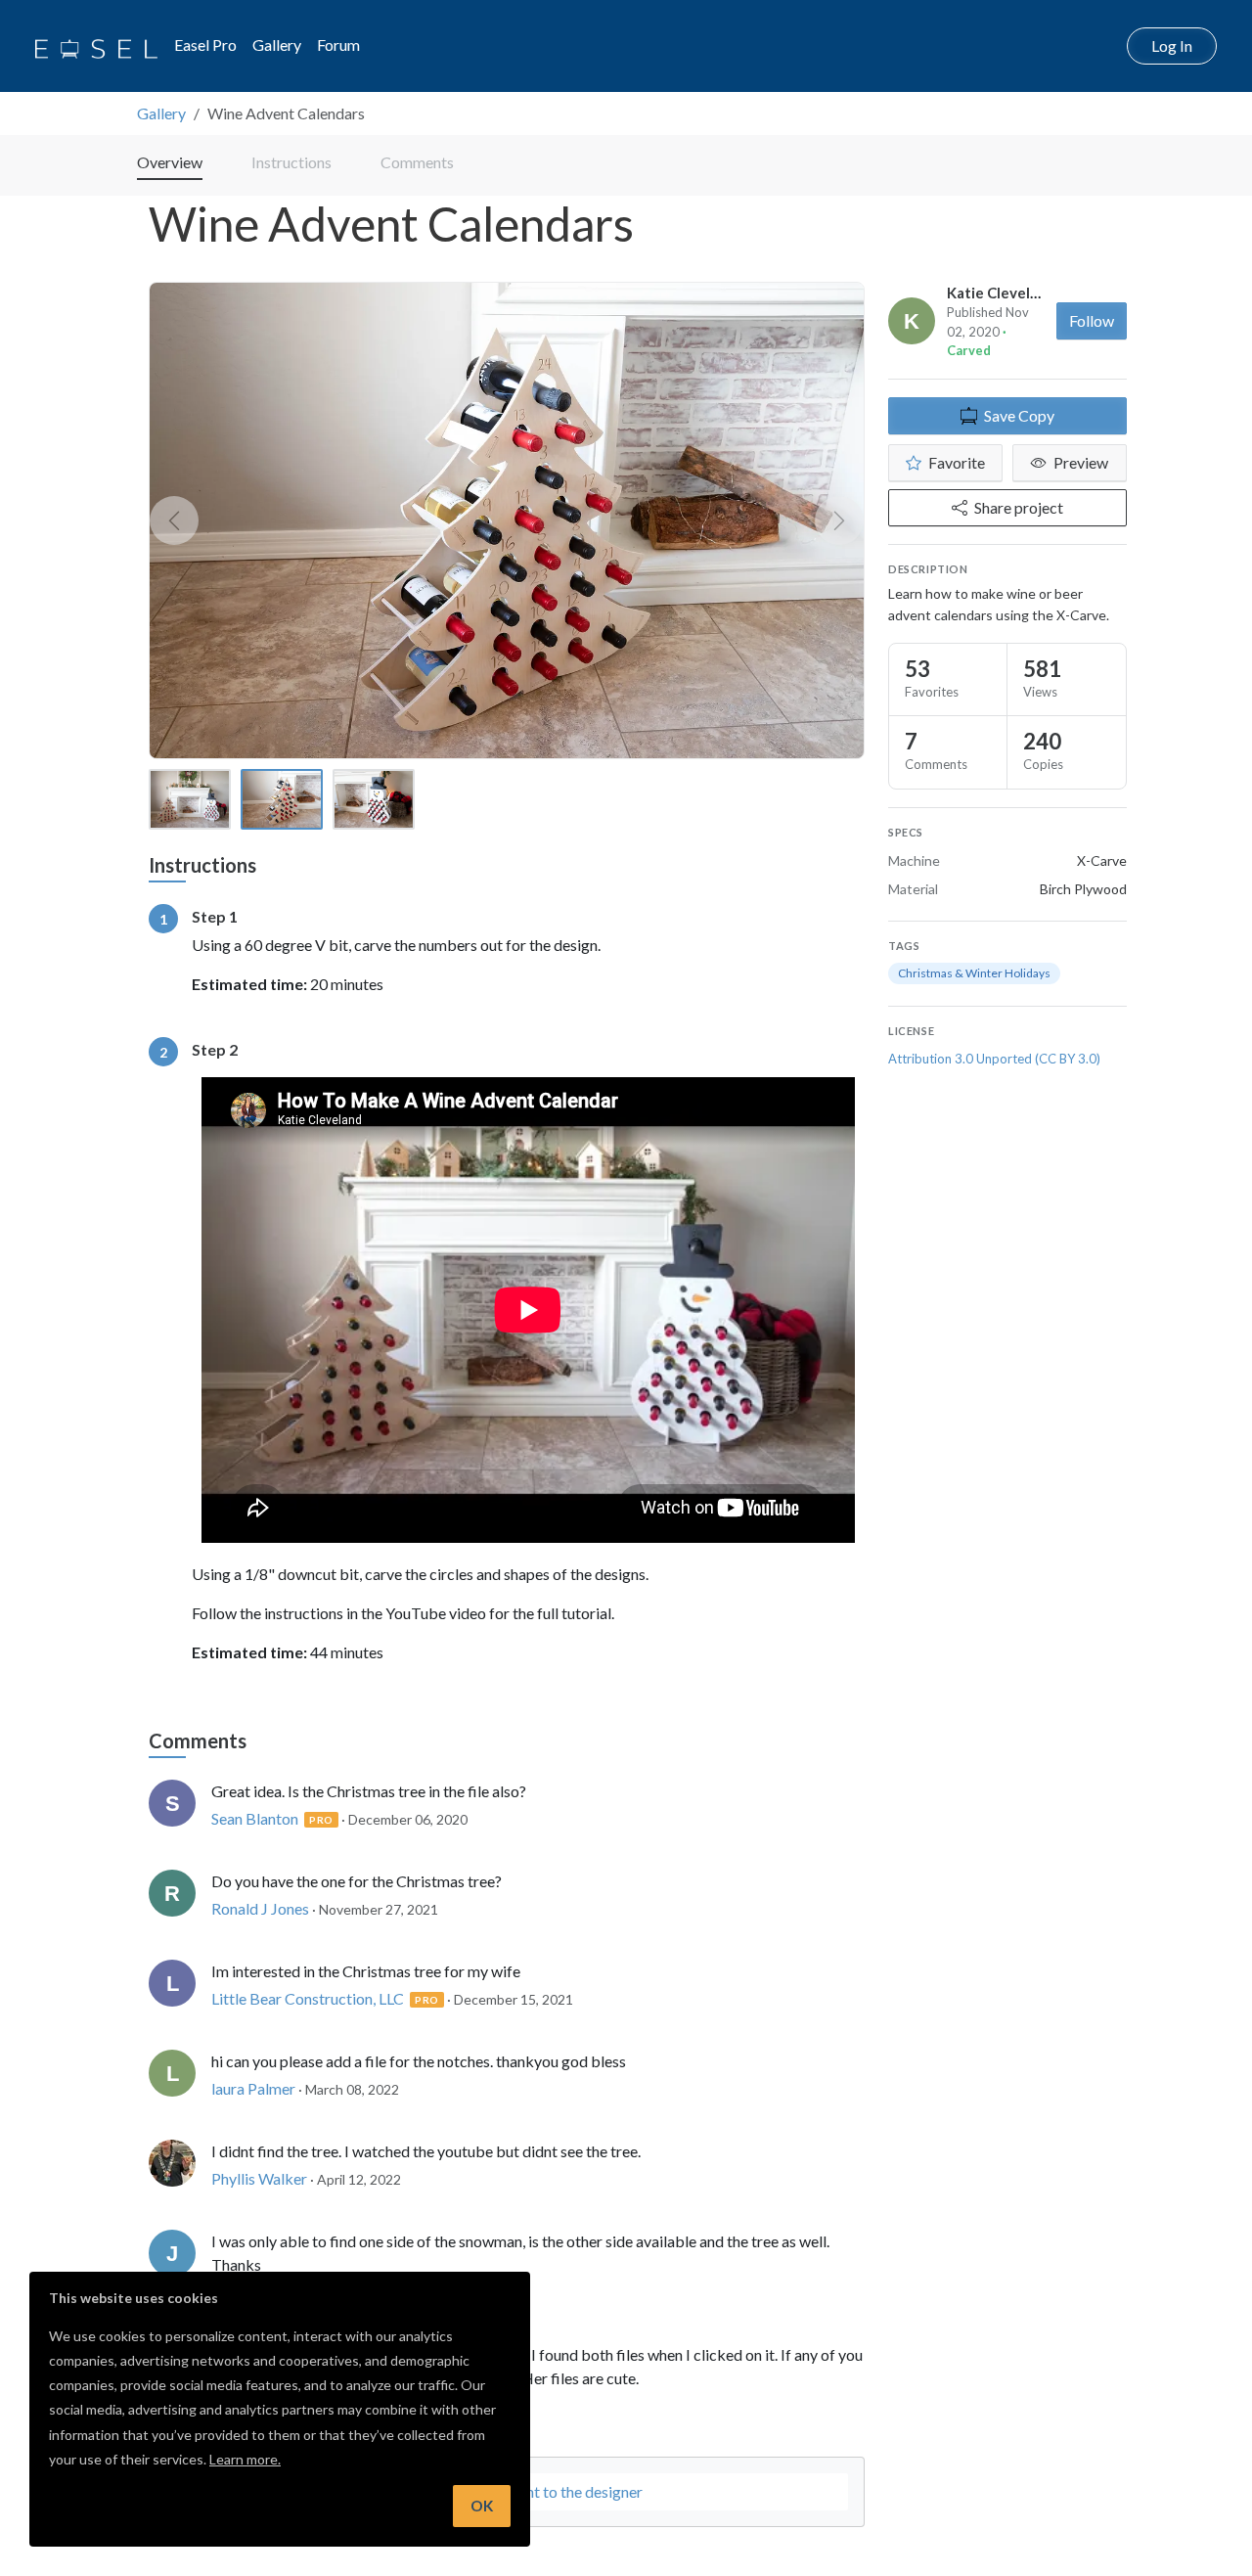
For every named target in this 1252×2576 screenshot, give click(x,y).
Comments (417, 162)
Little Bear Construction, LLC (308, 1998)
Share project (1019, 507)
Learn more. (245, 2459)
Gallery (277, 45)
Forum (338, 45)
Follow (1092, 320)
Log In (1172, 45)
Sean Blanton (255, 1818)
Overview (170, 162)
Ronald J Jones (260, 1908)
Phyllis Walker (259, 2178)
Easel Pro (205, 45)
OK (482, 2506)
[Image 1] (190, 799)
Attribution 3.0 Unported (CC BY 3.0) (994, 1059)
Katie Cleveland (1001, 293)
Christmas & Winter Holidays (974, 973)
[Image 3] (374, 799)
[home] (96, 46)
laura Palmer (253, 2088)
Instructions (291, 162)
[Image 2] (282, 799)
